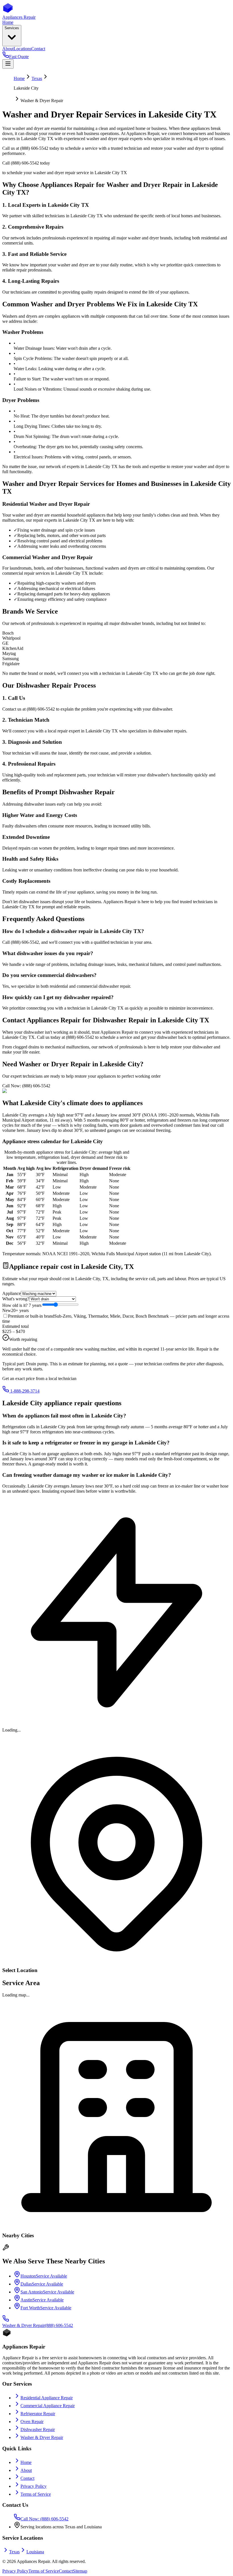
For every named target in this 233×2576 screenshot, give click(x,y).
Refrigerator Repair (38, 2414)
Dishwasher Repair (38, 2429)
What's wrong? (16, 1299)
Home (19, 78)
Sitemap (80, 2571)
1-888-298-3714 (24, 1391)
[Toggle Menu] (8, 64)
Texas (37, 78)
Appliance (12, 1293)
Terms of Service (36, 2494)
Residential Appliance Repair (47, 2398)
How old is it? (22, 1305)
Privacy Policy (34, 2486)
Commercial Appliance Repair (48, 2406)
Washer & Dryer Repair (42, 2437)
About (26, 2470)
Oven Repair (32, 2422)
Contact (27, 2478)
